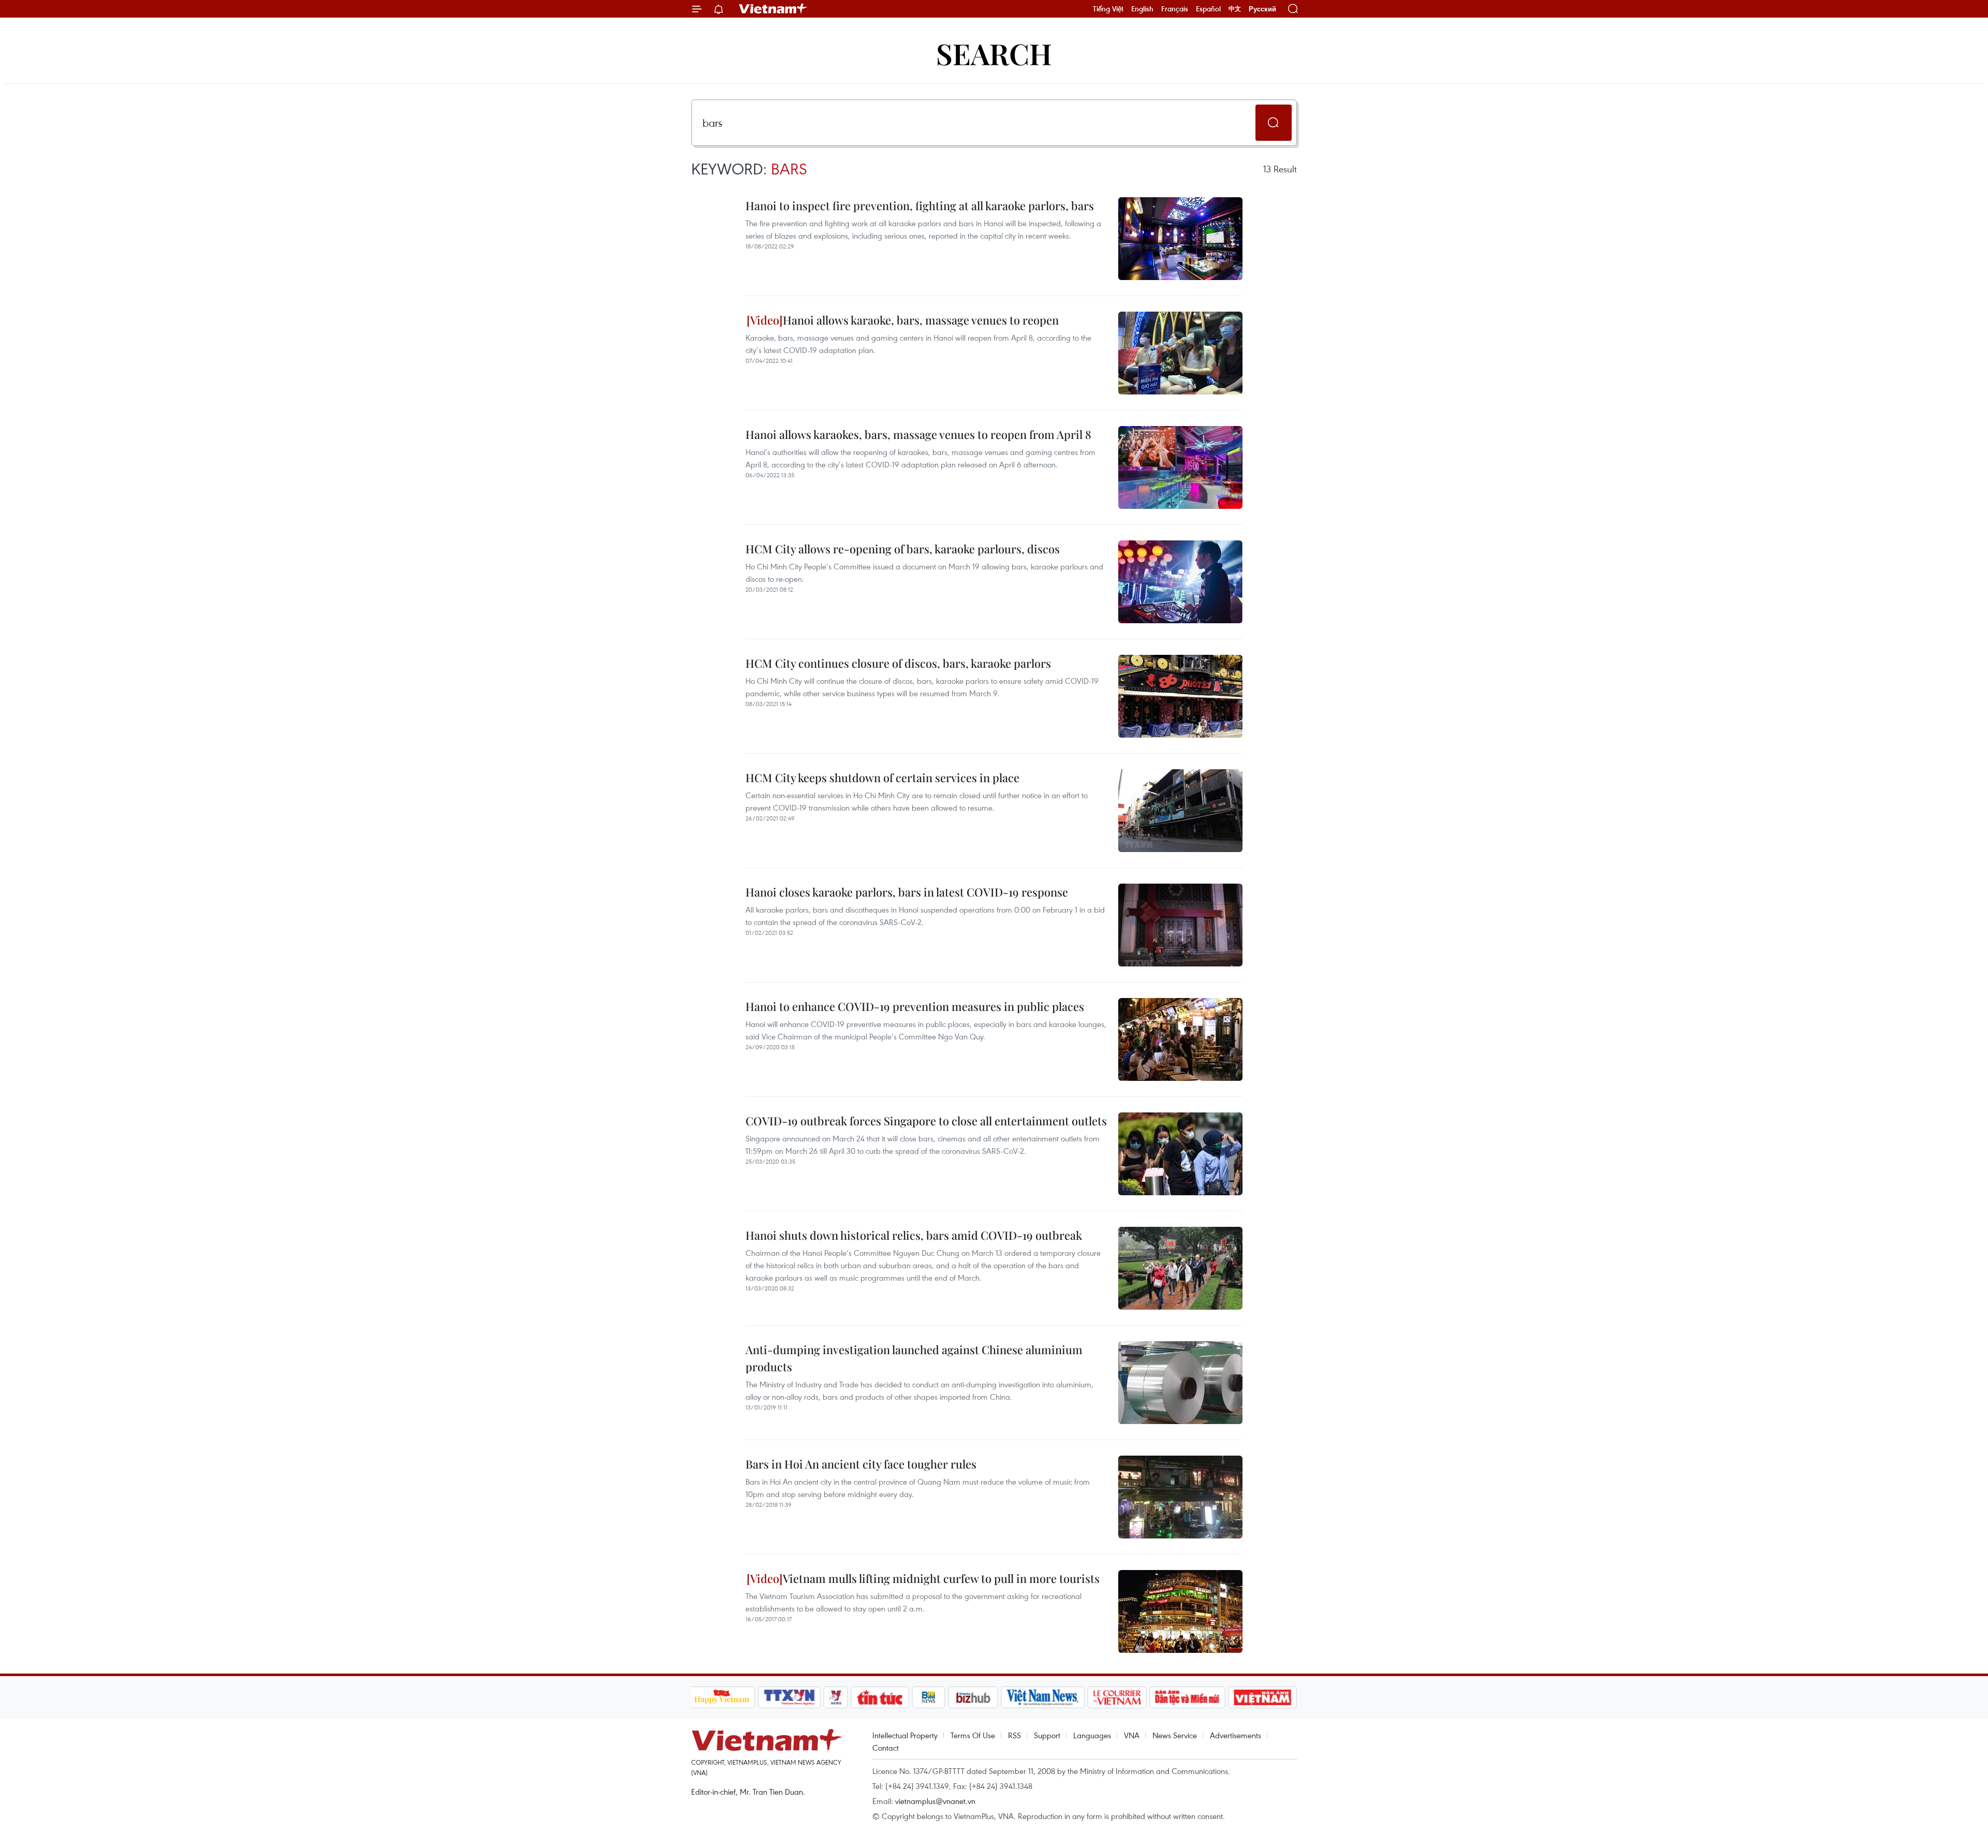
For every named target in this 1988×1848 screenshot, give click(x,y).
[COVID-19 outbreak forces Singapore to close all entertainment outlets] (1180, 1154)
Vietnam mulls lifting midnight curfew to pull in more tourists (941, 1578)
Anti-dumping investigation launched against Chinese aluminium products (914, 1358)
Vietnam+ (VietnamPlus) (773, 9)
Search (994, 53)
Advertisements (1236, 1735)
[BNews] (929, 1697)
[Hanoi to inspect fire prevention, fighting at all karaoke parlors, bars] (1180, 239)
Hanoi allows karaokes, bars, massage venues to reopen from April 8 (918, 434)
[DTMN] (1188, 1697)
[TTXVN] (789, 1697)
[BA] (1263, 1697)
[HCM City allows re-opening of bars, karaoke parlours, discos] (1180, 582)
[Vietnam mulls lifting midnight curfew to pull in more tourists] (1180, 1611)
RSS (1014, 1735)
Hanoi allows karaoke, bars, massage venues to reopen (921, 320)
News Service (1175, 1735)
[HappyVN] (722, 1697)
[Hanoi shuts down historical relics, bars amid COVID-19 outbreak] (1180, 1268)
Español (1208, 9)
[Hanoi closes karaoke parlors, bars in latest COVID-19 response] (1180, 925)
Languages (1092, 1735)
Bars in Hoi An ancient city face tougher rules (861, 1464)
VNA (1132, 1735)
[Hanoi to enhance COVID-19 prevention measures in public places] (1180, 1039)
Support (1047, 1735)
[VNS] (1043, 1697)
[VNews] (835, 1697)
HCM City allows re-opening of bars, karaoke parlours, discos (903, 549)
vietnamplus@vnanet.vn (935, 1801)
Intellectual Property (905, 1735)
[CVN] (1117, 1697)
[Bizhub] (973, 1697)
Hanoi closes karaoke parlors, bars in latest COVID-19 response (907, 892)
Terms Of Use (973, 1735)
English (1142, 9)
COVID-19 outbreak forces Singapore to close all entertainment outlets (926, 1121)
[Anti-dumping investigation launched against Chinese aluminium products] (1180, 1383)
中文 (1235, 9)
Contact (886, 1748)
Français (1175, 9)
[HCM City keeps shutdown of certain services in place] (1180, 811)
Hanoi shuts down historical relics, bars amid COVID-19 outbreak (914, 1235)
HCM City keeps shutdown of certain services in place (882, 778)
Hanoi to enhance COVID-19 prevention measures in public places (915, 1006)
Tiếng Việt (1108, 9)
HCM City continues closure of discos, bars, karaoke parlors (898, 663)
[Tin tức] (880, 1697)
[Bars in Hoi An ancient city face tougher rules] (1180, 1497)
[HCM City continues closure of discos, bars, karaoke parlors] (1180, 696)
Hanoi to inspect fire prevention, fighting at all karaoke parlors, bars (920, 206)
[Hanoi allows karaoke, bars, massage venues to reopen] (1180, 353)
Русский (1262, 9)
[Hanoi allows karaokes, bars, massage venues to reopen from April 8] (1180, 467)
